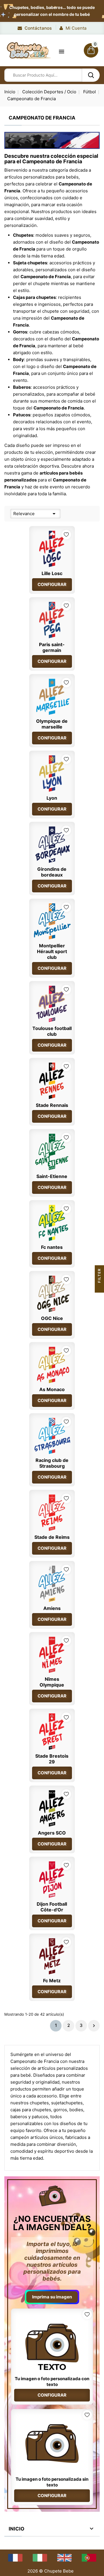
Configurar (52, 584)
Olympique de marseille (52, 724)
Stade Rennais (52, 1105)
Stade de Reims (52, 1537)
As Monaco (52, 1389)
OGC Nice (52, 1318)
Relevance (35, 514)
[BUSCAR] (91, 75)
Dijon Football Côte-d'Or (52, 1907)
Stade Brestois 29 (52, 1759)
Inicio (16, 2529)
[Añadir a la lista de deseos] (66, 535)
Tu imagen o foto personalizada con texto (52, 2381)
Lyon (52, 798)
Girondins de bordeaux (52, 872)
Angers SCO (52, 1833)
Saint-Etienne (52, 1176)
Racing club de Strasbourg (52, 1463)
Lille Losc (52, 573)
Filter (99, 1276)
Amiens (52, 1608)
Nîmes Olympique (52, 1682)
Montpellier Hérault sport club (52, 951)
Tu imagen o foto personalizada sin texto (52, 2482)
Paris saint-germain (52, 647)
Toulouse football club (52, 1031)
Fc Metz (52, 1981)
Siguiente (94, 2026)
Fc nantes (52, 1247)
